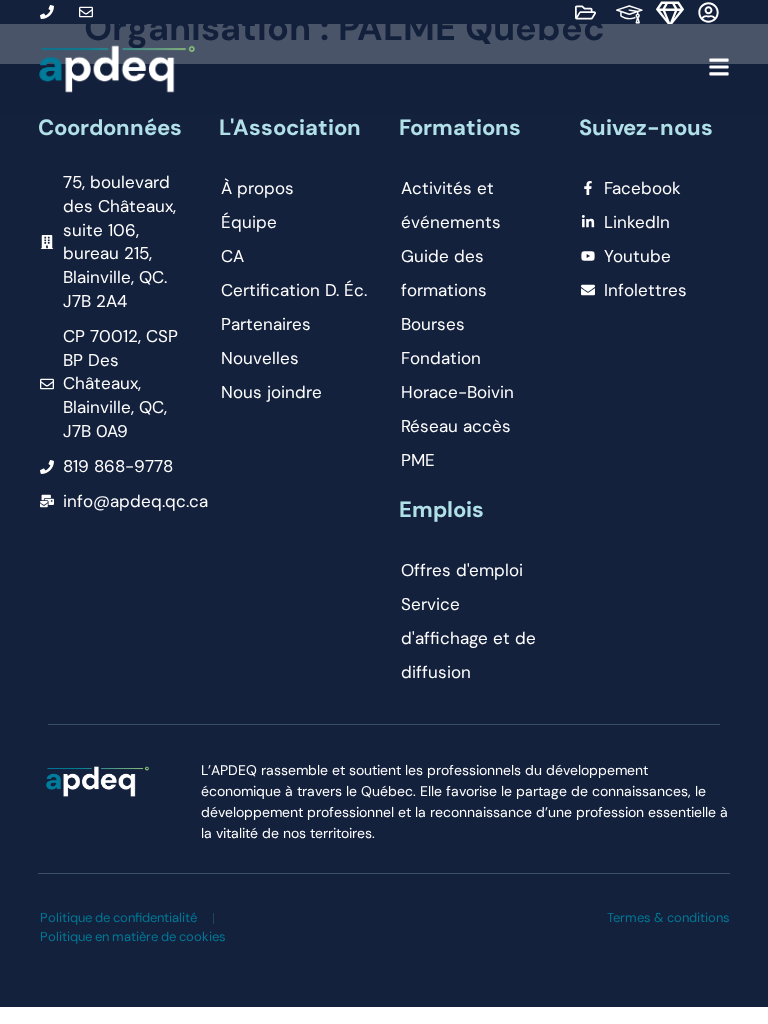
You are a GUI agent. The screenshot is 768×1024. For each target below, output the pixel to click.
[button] (468, 69)
